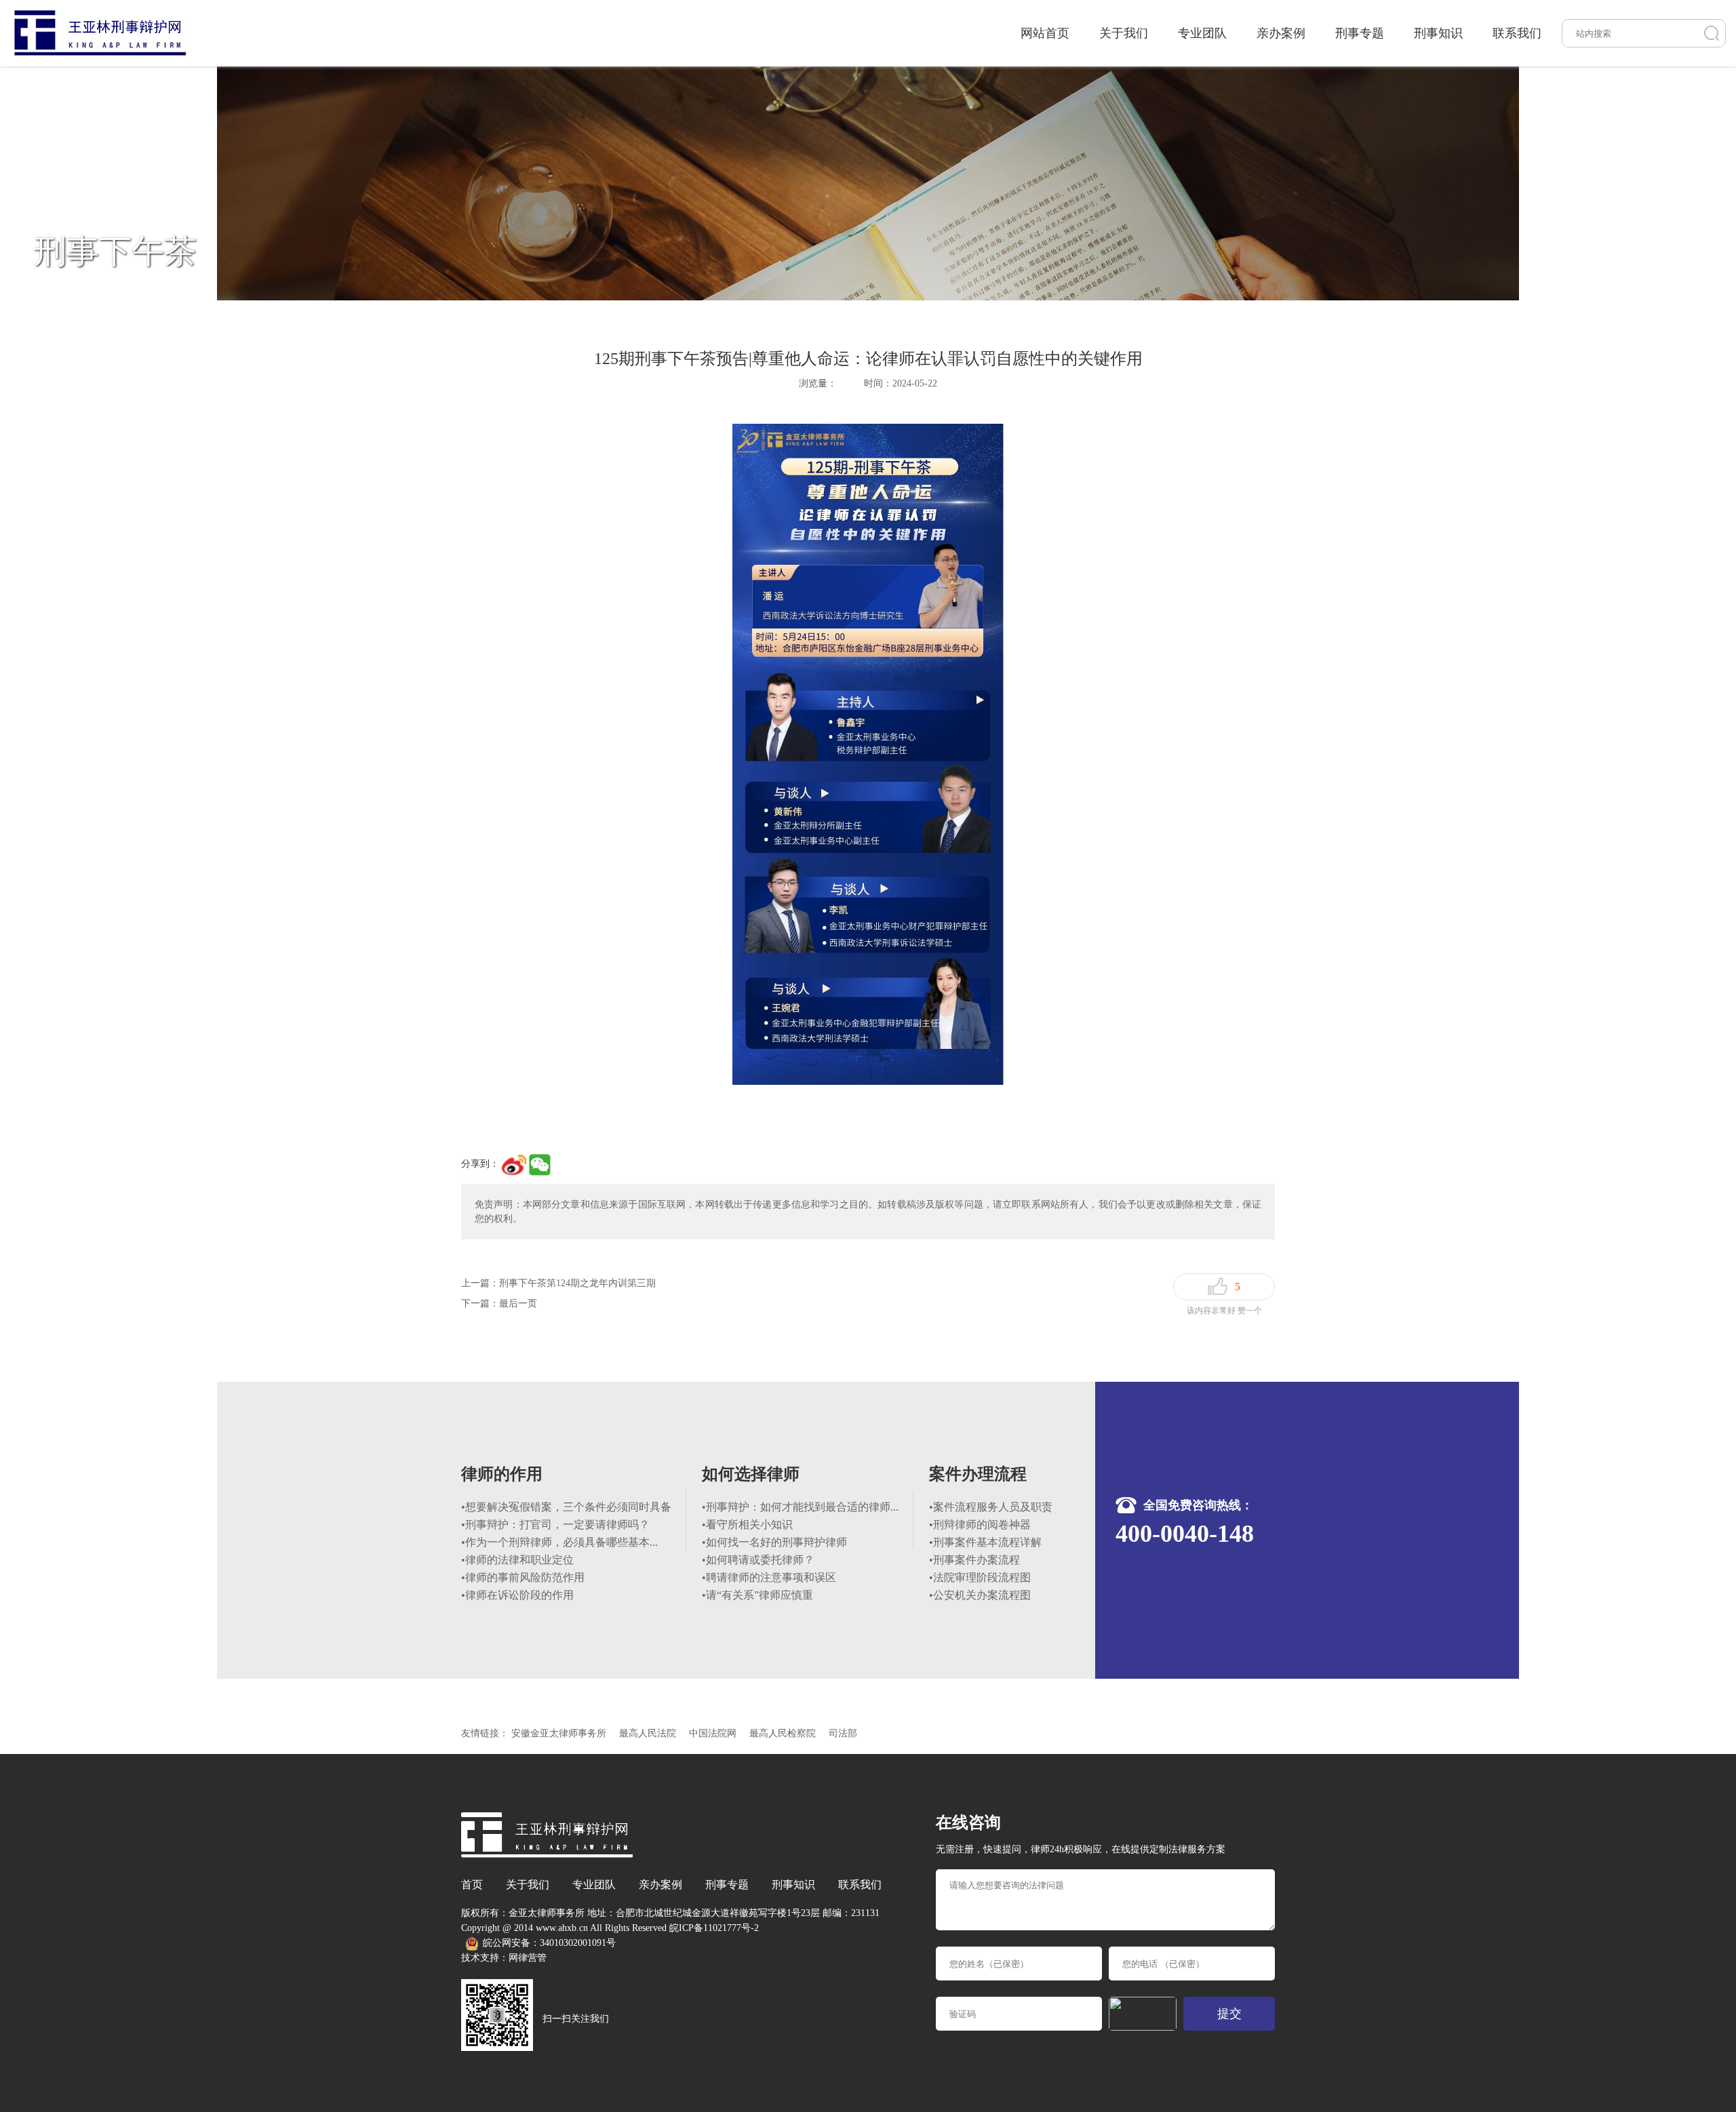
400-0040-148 (1185, 1534)
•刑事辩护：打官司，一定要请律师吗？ (555, 1525)
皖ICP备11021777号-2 (714, 1928)
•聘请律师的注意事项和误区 (769, 1577)
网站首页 (1045, 33)
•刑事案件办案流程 (974, 1560)
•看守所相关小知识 (747, 1525)
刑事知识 (1438, 33)
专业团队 (1202, 33)
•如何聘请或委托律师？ (758, 1560)
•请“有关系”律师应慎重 (757, 1595)
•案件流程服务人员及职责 (991, 1507)
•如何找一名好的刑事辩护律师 (774, 1542)
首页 (472, 1885)
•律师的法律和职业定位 (517, 1560)
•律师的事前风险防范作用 (523, 1577)
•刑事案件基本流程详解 (985, 1542)
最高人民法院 (648, 1733)
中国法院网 (713, 1733)
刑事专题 (1360, 33)
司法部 (843, 1733)
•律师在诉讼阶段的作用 (517, 1595)
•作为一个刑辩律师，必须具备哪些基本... (559, 1542)
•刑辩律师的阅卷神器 (980, 1525)
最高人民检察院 (783, 1733)
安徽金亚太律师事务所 (559, 1733)
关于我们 (1124, 33)
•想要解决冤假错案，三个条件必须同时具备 (566, 1507)
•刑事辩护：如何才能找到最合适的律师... (800, 1507)
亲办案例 (1281, 33)
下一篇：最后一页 (499, 1303)
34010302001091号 (578, 1943)
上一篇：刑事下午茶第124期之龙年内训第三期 (558, 1283)
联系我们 (1517, 33)
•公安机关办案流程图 (980, 1595)
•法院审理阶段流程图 (980, 1577)
